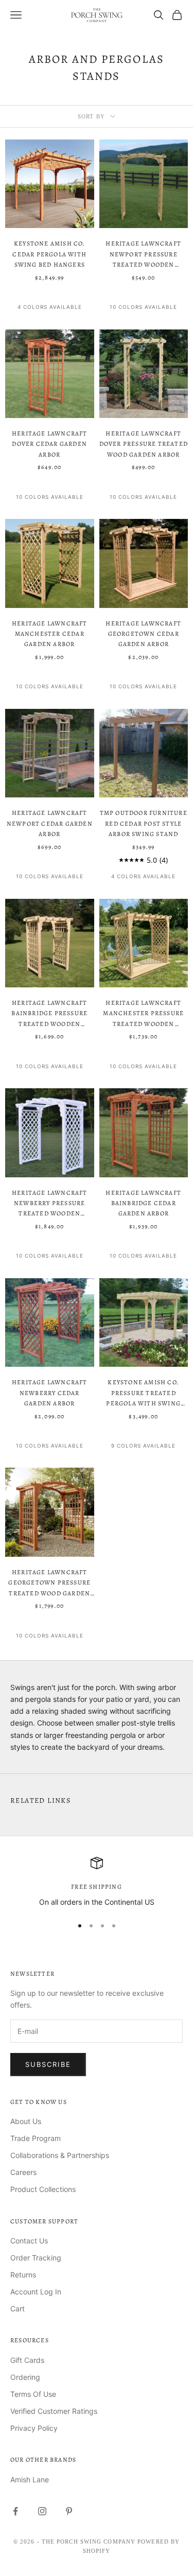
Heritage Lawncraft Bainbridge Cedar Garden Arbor (143, 1203)
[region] (97, 1882)
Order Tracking (36, 2258)
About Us (26, 2121)
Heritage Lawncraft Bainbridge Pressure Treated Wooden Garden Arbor (49, 1014)
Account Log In (36, 2292)
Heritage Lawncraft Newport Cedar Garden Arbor (50, 823)
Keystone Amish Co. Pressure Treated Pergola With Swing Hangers (143, 1393)
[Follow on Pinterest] (69, 2511)
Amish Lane (30, 2479)
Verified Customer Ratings (54, 2411)
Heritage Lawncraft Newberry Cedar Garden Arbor (50, 1393)
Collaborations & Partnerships (60, 2155)
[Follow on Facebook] (15, 2511)
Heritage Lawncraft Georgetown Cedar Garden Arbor (143, 634)
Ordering (25, 2377)
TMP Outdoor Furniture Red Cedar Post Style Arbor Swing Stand (144, 823)
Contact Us (29, 2241)
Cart (17, 2309)
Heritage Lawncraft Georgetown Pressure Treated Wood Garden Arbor (49, 1583)
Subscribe (48, 2064)
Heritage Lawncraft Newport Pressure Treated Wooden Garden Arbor (143, 255)
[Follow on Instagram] (42, 2511)
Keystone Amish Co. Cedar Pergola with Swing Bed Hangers (49, 254)
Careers (23, 2172)
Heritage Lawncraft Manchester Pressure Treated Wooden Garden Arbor (143, 1014)
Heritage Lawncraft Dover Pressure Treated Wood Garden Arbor (144, 444)
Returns (23, 2275)
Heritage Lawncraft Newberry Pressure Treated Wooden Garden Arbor (50, 1204)
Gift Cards (27, 2360)
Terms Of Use (33, 2394)
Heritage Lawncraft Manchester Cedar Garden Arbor (50, 634)
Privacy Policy (34, 2428)
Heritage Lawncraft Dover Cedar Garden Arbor (50, 444)
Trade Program (36, 2138)
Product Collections (43, 2189)
